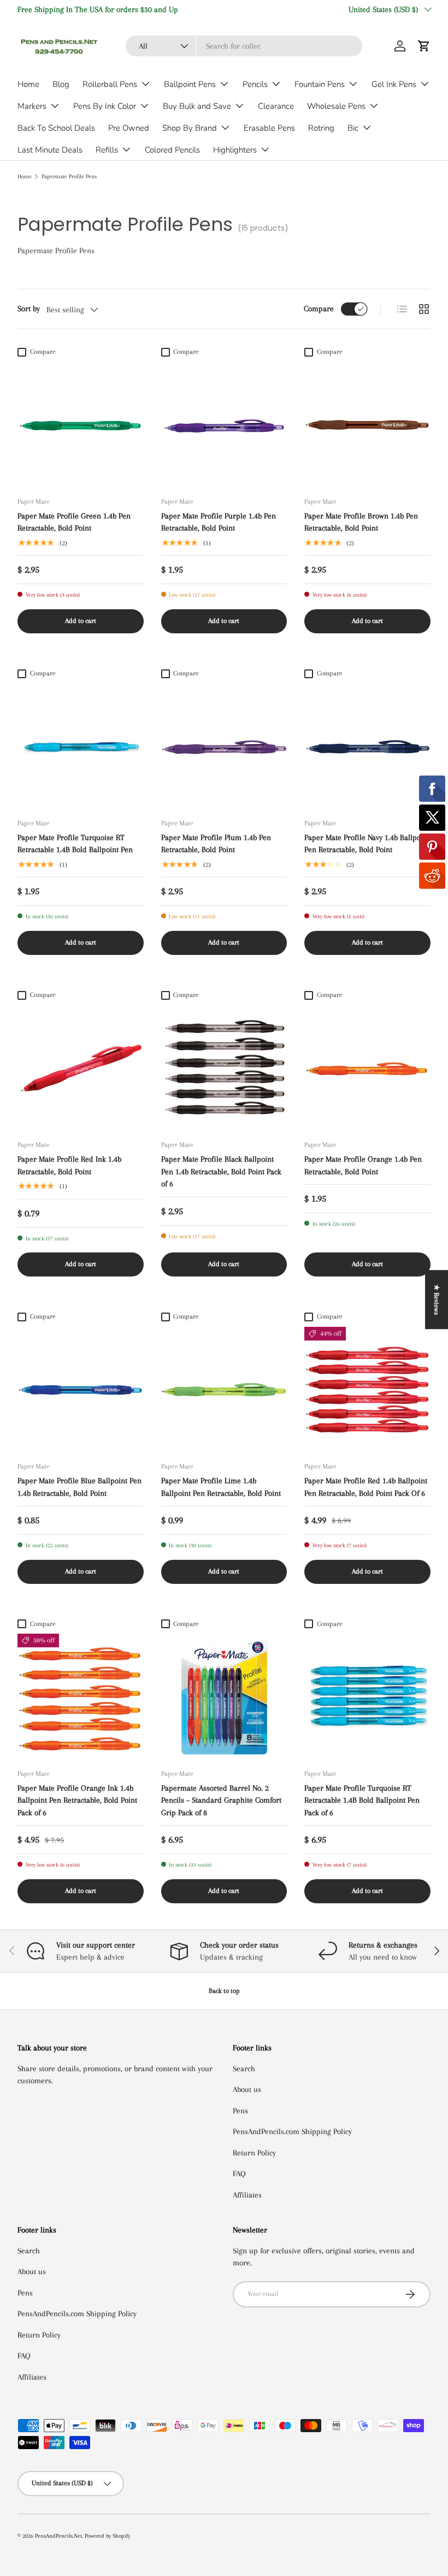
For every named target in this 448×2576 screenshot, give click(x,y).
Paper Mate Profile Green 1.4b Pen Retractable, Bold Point (74, 522)
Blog (61, 84)
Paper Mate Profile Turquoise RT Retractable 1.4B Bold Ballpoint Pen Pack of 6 (362, 1800)
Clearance (276, 106)
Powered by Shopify (107, 2536)
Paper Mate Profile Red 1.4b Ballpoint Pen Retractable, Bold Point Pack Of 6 (366, 1487)
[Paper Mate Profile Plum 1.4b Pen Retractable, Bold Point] (224, 747)
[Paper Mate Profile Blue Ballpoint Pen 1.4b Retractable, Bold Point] (81, 1390)
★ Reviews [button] (437, 1299)
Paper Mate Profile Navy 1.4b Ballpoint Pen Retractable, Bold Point (367, 844)
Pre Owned (129, 128)
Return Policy (254, 2153)
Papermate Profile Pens (69, 176)
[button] (424, 46)
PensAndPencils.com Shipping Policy (292, 2131)
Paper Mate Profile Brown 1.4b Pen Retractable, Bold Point (361, 522)
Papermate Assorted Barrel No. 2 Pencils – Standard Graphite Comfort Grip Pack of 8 (221, 1800)
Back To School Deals (56, 128)
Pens (240, 2111)
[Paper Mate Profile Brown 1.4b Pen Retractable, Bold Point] (367, 425)
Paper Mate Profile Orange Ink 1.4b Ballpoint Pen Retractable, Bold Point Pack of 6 (77, 1800)
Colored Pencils (172, 150)
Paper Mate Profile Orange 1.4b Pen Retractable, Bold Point (363, 1165)
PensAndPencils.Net (58, 2536)
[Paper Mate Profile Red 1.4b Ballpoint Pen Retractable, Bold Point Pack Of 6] (367, 1390)
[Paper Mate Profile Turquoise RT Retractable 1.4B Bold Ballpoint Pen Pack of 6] (367, 1697)
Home (28, 84)
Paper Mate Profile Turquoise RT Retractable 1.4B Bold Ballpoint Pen (75, 844)
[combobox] (244, 46)
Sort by (29, 308)
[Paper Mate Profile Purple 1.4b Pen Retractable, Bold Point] (224, 425)
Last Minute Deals (50, 150)
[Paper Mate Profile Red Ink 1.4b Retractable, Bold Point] (81, 1068)
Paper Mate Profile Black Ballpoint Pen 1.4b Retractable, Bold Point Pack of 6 (221, 1171)
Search (244, 2068)
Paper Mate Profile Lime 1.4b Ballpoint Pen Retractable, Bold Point (221, 1487)
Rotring (321, 128)
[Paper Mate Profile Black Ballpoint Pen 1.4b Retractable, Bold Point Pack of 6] (224, 1068)
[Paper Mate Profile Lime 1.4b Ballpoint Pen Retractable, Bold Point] (224, 1390)
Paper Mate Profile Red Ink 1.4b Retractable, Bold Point (69, 1165)
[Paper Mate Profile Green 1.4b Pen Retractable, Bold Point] (81, 425)
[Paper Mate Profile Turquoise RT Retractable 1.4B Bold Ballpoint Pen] (81, 747)
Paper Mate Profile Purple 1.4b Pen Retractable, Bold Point (219, 522)
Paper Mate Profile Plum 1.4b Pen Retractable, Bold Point (216, 844)
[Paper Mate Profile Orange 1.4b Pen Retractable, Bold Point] (367, 1068)
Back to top (224, 1991)
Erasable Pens (269, 128)
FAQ (239, 2173)
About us (247, 2089)
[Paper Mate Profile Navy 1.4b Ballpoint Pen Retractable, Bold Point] (367, 747)
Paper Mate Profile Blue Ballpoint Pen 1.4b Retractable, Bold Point (79, 1487)
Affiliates (247, 2195)
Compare (319, 308)
